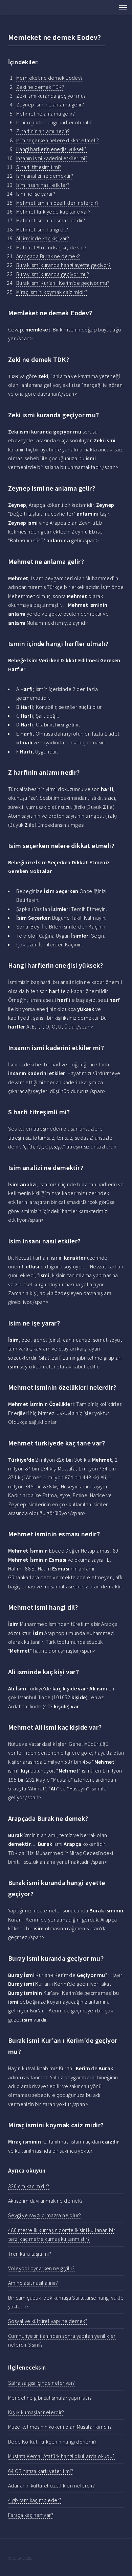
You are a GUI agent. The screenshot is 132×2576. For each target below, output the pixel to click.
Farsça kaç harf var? (31, 2515)
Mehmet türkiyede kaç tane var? (53, 212)
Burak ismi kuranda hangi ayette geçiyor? (63, 265)
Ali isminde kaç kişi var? (43, 238)
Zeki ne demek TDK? (40, 87)
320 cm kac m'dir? (29, 2186)
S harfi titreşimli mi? (39, 167)
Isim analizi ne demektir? (45, 176)
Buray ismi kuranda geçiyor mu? (53, 274)
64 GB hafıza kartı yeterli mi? (41, 2471)
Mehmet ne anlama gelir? (46, 114)
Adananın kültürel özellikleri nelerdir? (52, 2485)
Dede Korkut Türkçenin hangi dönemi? (52, 2442)
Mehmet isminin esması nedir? (51, 220)
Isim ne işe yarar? (36, 194)
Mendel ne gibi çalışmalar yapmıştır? (50, 2398)
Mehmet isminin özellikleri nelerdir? (57, 203)
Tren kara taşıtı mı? (30, 2254)
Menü (121, 7)
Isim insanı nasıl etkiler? (43, 185)
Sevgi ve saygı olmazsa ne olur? (45, 2215)
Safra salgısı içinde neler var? (41, 2383)
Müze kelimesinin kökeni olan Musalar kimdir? (60, 2427)
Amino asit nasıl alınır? (33, 2283)
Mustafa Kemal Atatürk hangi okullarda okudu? (61, 2456)
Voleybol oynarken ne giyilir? (41, 2268)
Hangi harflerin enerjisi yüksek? (51, 149)
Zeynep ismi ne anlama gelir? (50, 104)
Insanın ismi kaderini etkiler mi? (52, 158)
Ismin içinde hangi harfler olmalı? (54, 122)
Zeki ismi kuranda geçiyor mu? (51, 96)
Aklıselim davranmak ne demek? (46, 2201)
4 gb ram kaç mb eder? (35, 2500)
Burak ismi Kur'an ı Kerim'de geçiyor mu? (63, 283)
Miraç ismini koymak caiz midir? (52, 292)
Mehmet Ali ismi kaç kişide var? (51, 247)
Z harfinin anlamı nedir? (43, 131)
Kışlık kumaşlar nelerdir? (36, 2412)
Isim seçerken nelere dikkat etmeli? (58, 140)
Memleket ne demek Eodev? (50, 78)
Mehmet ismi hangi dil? (42, 229)
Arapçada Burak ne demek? (48, 256)
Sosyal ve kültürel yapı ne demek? (48, 2321)
